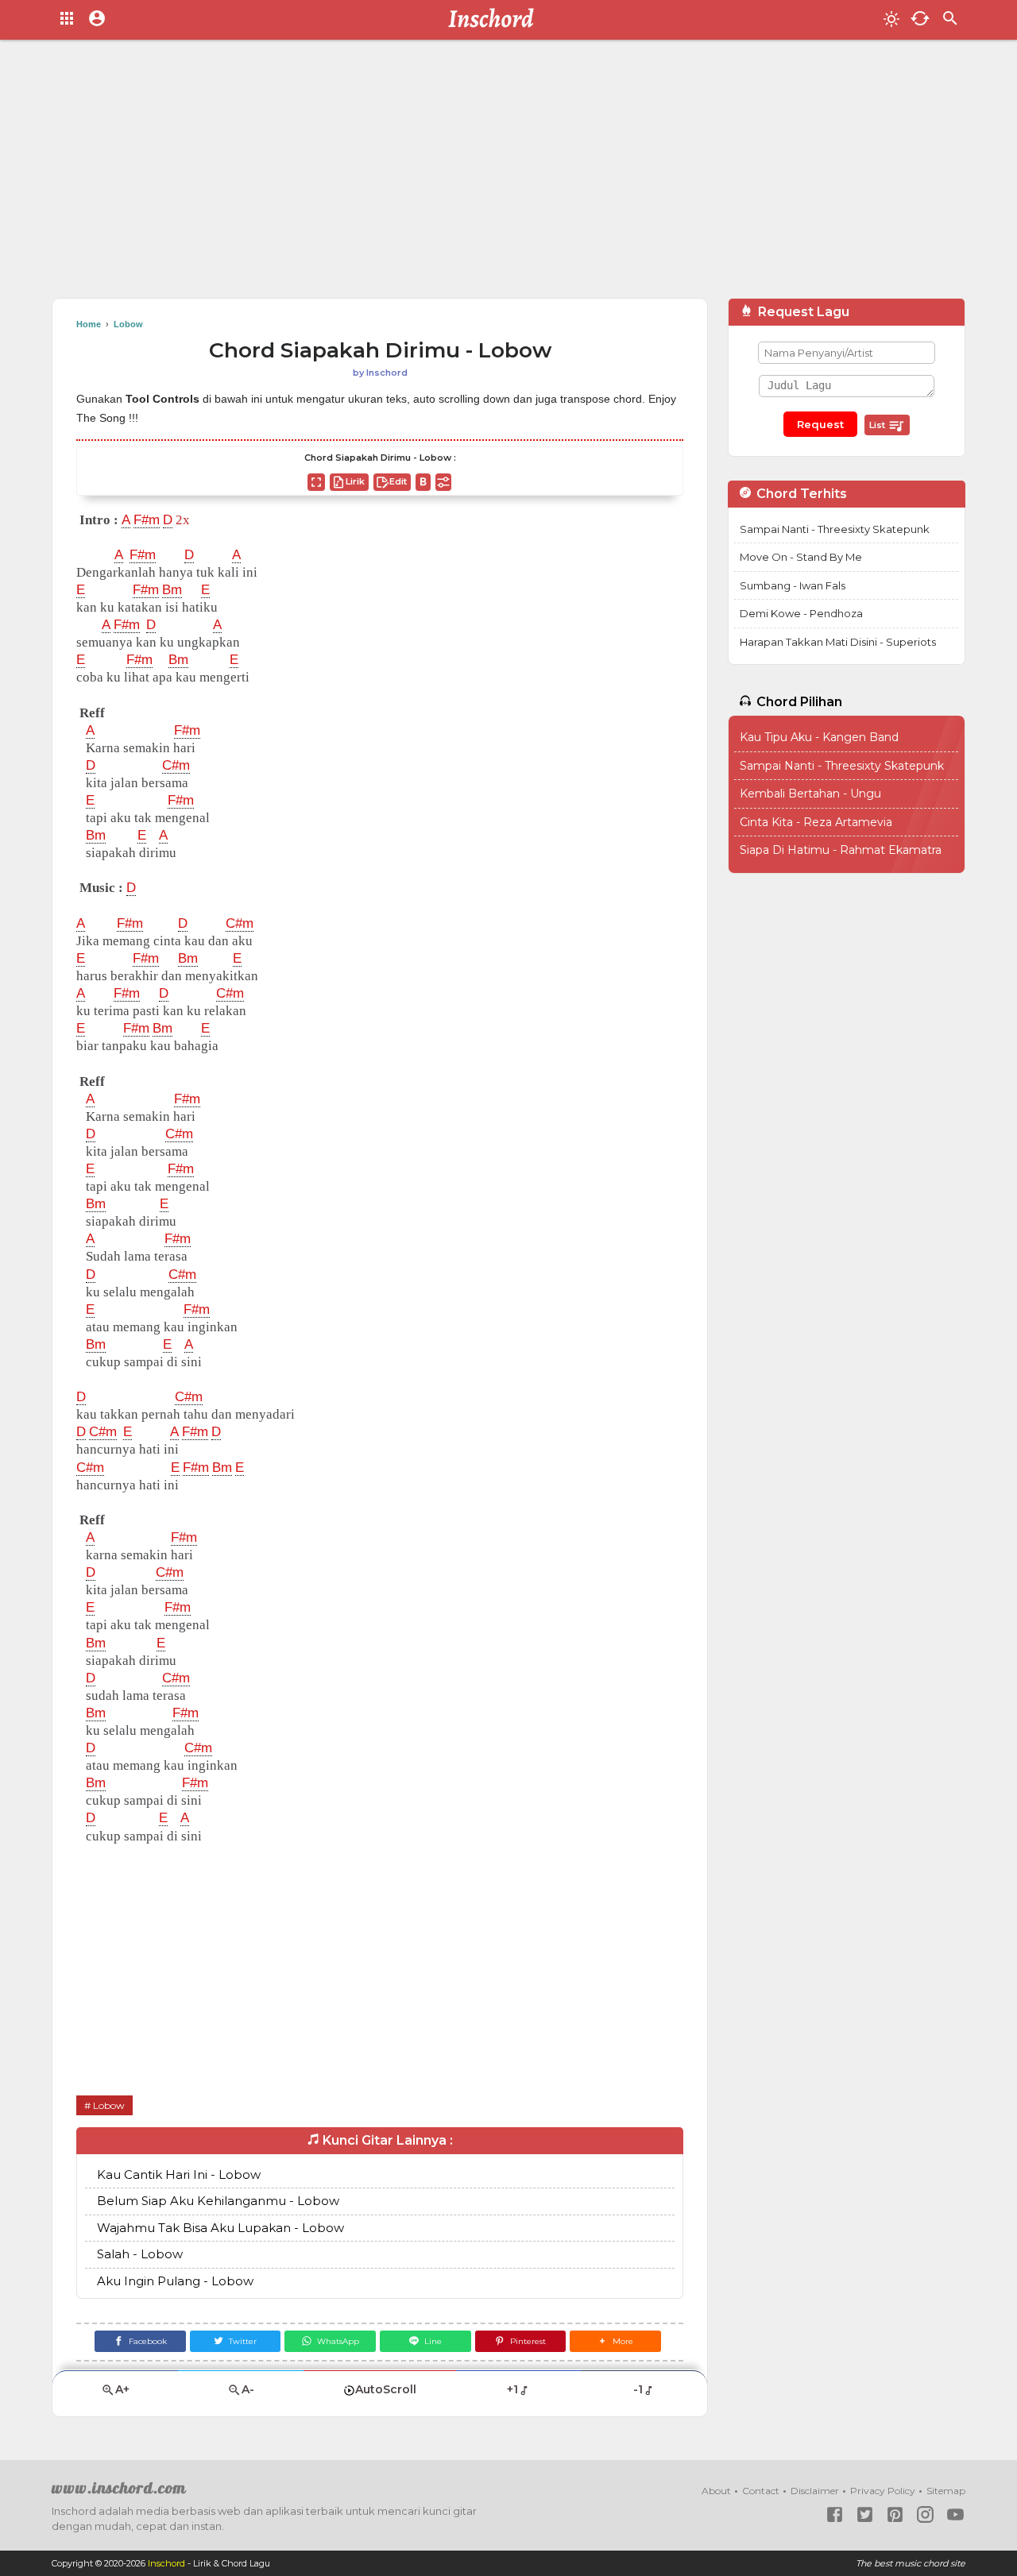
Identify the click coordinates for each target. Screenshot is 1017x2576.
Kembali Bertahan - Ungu (810, 794)
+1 (512, 2389)
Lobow (109, 2105)
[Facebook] (835, 2514)
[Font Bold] (423, 482)
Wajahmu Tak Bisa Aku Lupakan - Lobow (220, 2228)
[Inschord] (495, 20)
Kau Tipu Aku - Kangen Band (819, 737)
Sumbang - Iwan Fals (793, 585)
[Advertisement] (508, 175)
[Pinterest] (895, 2514)
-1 (638, 2389)
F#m (147, 520)
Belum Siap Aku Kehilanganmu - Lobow (218, 2201)
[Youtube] (955, 2514)
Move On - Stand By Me (801, 557)
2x (183, 520)
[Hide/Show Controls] (443, 482)
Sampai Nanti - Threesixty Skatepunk (835, 529)
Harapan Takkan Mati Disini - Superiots (838, 642)
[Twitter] (865, 2514)
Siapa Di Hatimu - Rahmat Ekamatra (841, 850)
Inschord (166, 2563)
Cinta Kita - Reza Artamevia (816, 822)
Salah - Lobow (140, 2254)
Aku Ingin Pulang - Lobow (175, 2281)
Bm (172, 590)
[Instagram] (925, 2514)
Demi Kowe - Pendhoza (801, 613)
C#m (176, 765)
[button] (615, 2341)
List (878, 425)
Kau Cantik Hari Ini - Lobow (179, 2174)
